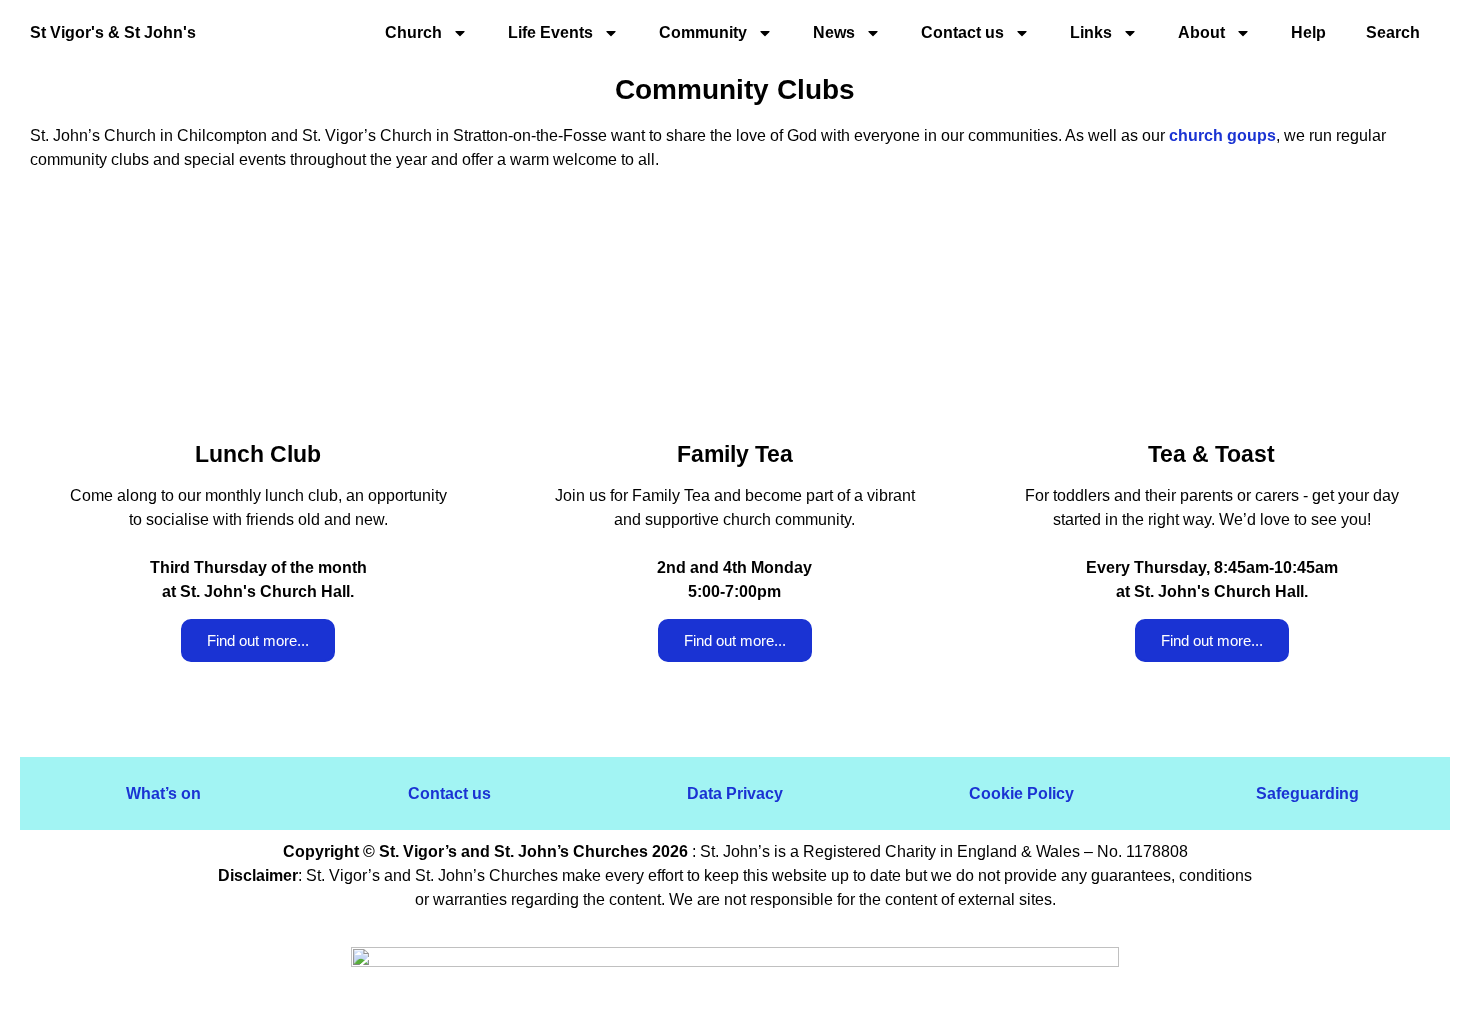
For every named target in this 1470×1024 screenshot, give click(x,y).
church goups (1222, 135)
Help (1308, 32)
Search (1393, 32)
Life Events (550, 32)
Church (413, 32)
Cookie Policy (1021, 793)
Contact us (449, 793)
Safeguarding (1307, 793)
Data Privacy (735, 793)
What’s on (163, 793)
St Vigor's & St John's (113, 32)
